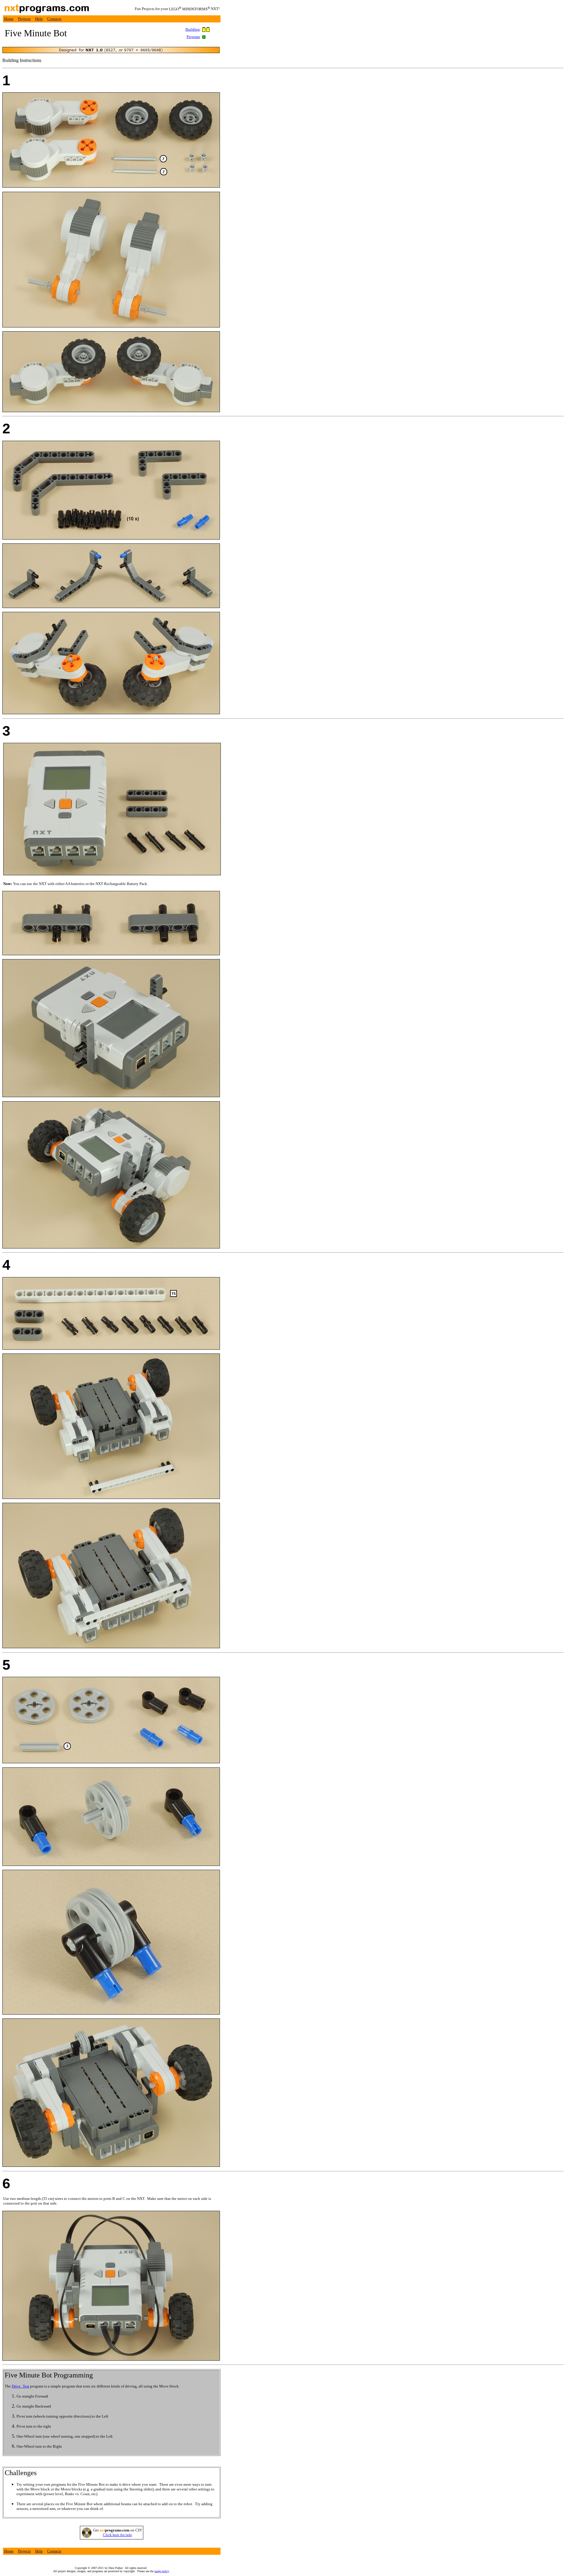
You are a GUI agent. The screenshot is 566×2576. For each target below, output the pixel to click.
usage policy (162, 2571)
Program (193, 37)
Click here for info (117, 2535)
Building (193, 29)
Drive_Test (20, 2386)
